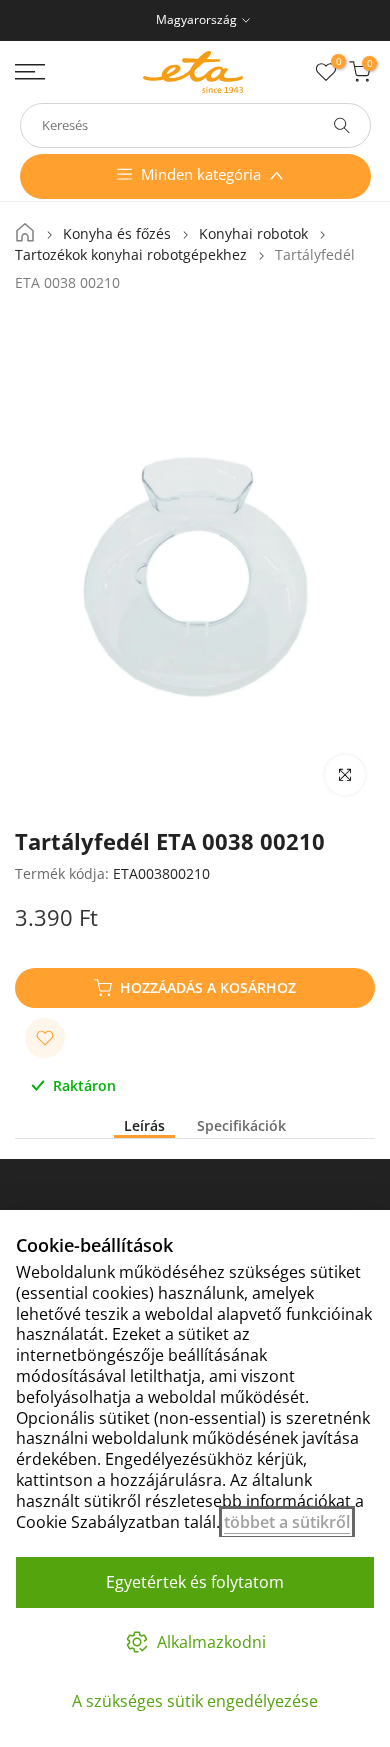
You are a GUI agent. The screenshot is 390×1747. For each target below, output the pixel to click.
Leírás (144, 1126)
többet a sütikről (287, 1522)
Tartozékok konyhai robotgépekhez (131, 255)
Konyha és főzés (117, 234)
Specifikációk (241, 1126)
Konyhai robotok (253, 234)
